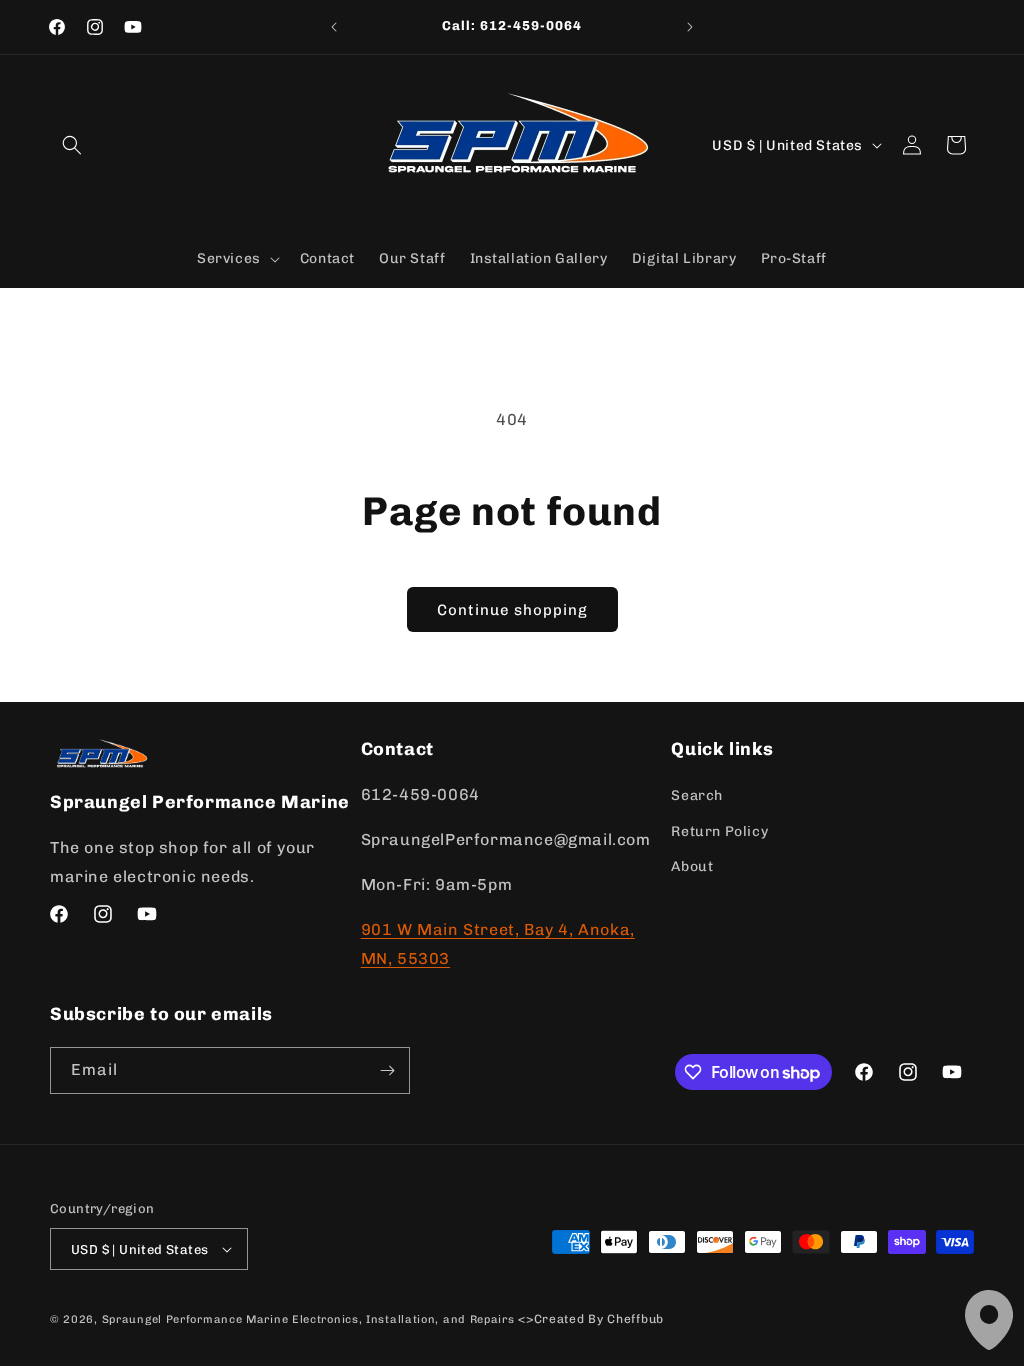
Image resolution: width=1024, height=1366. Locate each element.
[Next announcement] (690, 27)
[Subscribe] (387, 1070)
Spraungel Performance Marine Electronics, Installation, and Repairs (308, 1319)
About (692, 866)
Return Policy (719, 831)
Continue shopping (512, 610)
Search (697, 795)
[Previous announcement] (334, 27)
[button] (72, 145)
